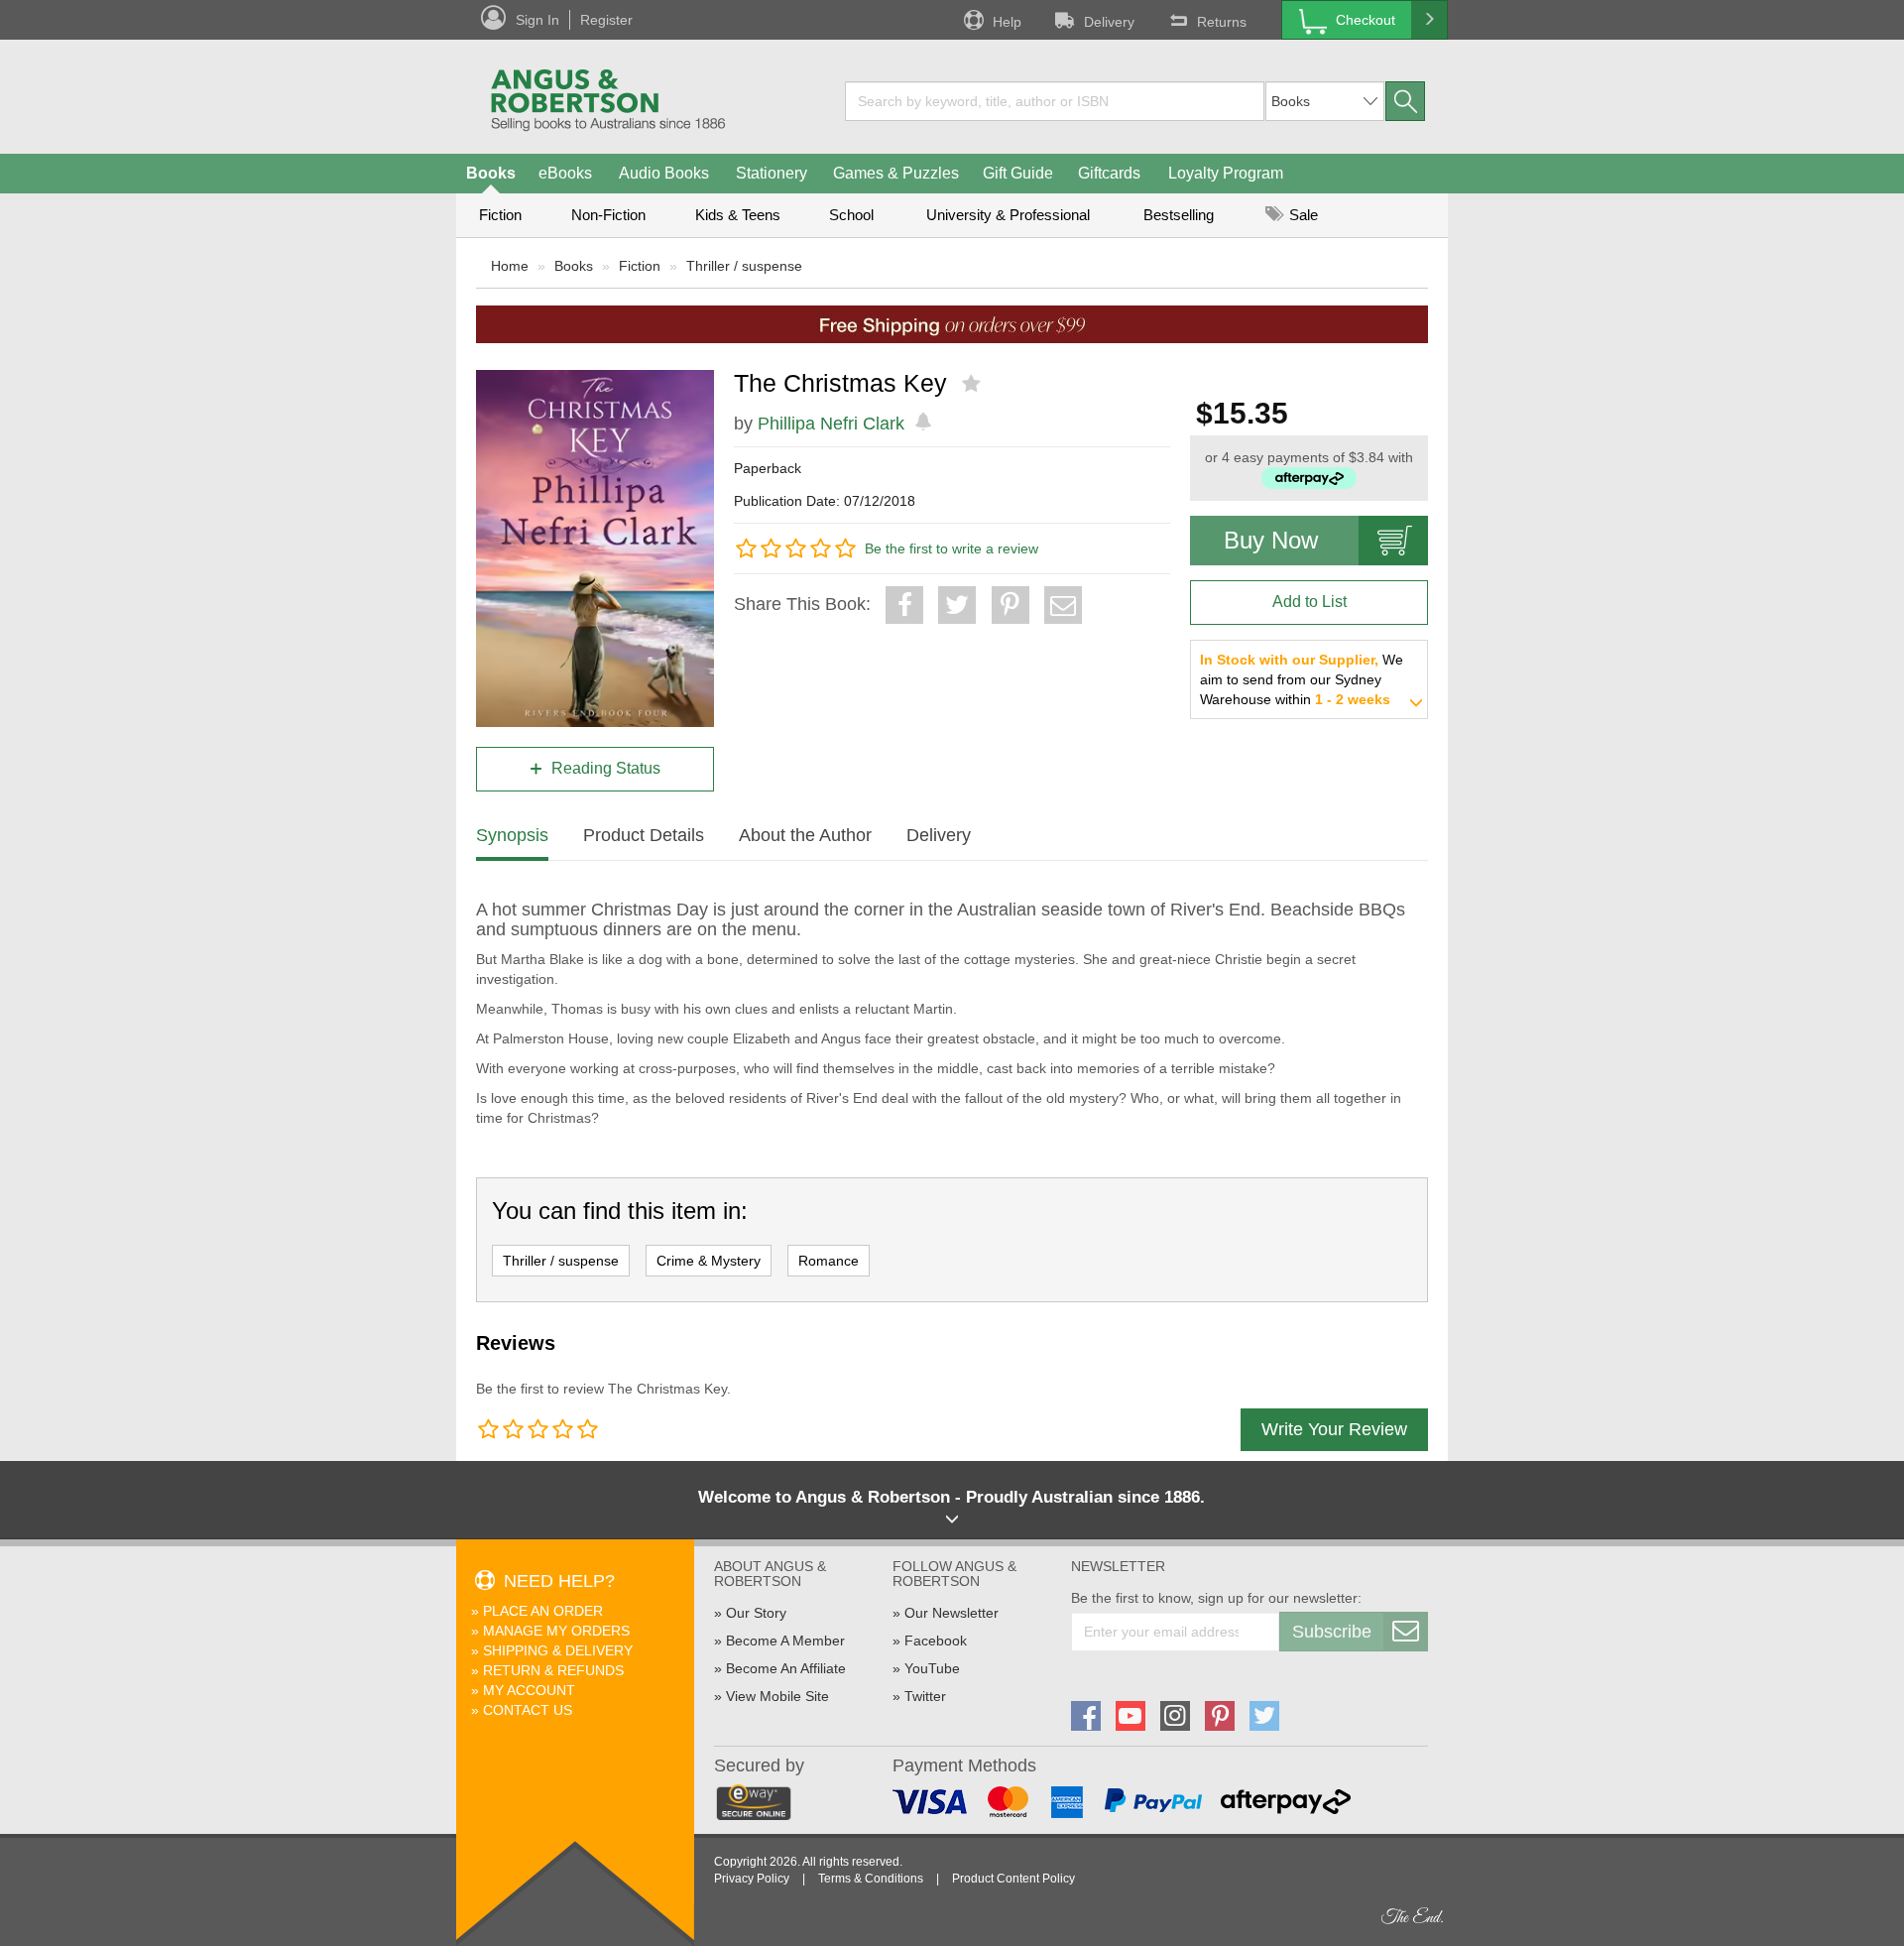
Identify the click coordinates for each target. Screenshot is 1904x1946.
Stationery (772, 173)
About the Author (805, 835)
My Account (529, 1690)
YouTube (932, 1668)
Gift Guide (1018, 173)
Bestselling (1179, 215)
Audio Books (664, 173)
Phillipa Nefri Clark (831, 424)
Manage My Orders (556, 1631)
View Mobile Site (777, 1696)
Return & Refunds (553, 1670)
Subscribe (1332, 1632)
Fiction (500, 215)
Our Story (756, 1613)
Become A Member (785, 1641)
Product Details (644, 835)
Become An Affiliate (786, 1668)
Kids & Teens (738, 215)
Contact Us (528, 1710)
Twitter (925, 1696)
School (851, 215)
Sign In (537, 20)
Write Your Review (1334, 1429)
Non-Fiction (608, 215)
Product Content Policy (1013, 1879)
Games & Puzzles (896, 173)
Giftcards (1109, 173)
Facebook (936, 1641)
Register (606, 20)
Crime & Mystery (709, 1261)
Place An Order (543, 1611)
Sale (1302, 215)
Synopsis (512, 835)
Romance (829, 1261)
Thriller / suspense (744, 266)
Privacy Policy (752, 1879)
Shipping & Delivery (558, 1650)
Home (510, 266)
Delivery (1109, 22)
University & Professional (1008, 215)
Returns (1222, 22)
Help (1007, 22)
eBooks (565, 173)
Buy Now (1271, 540)
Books (491, 173)
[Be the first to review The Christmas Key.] (973, 384)
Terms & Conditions (871, 1879)
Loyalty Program (1226, 173)
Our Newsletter (952, 1613)
